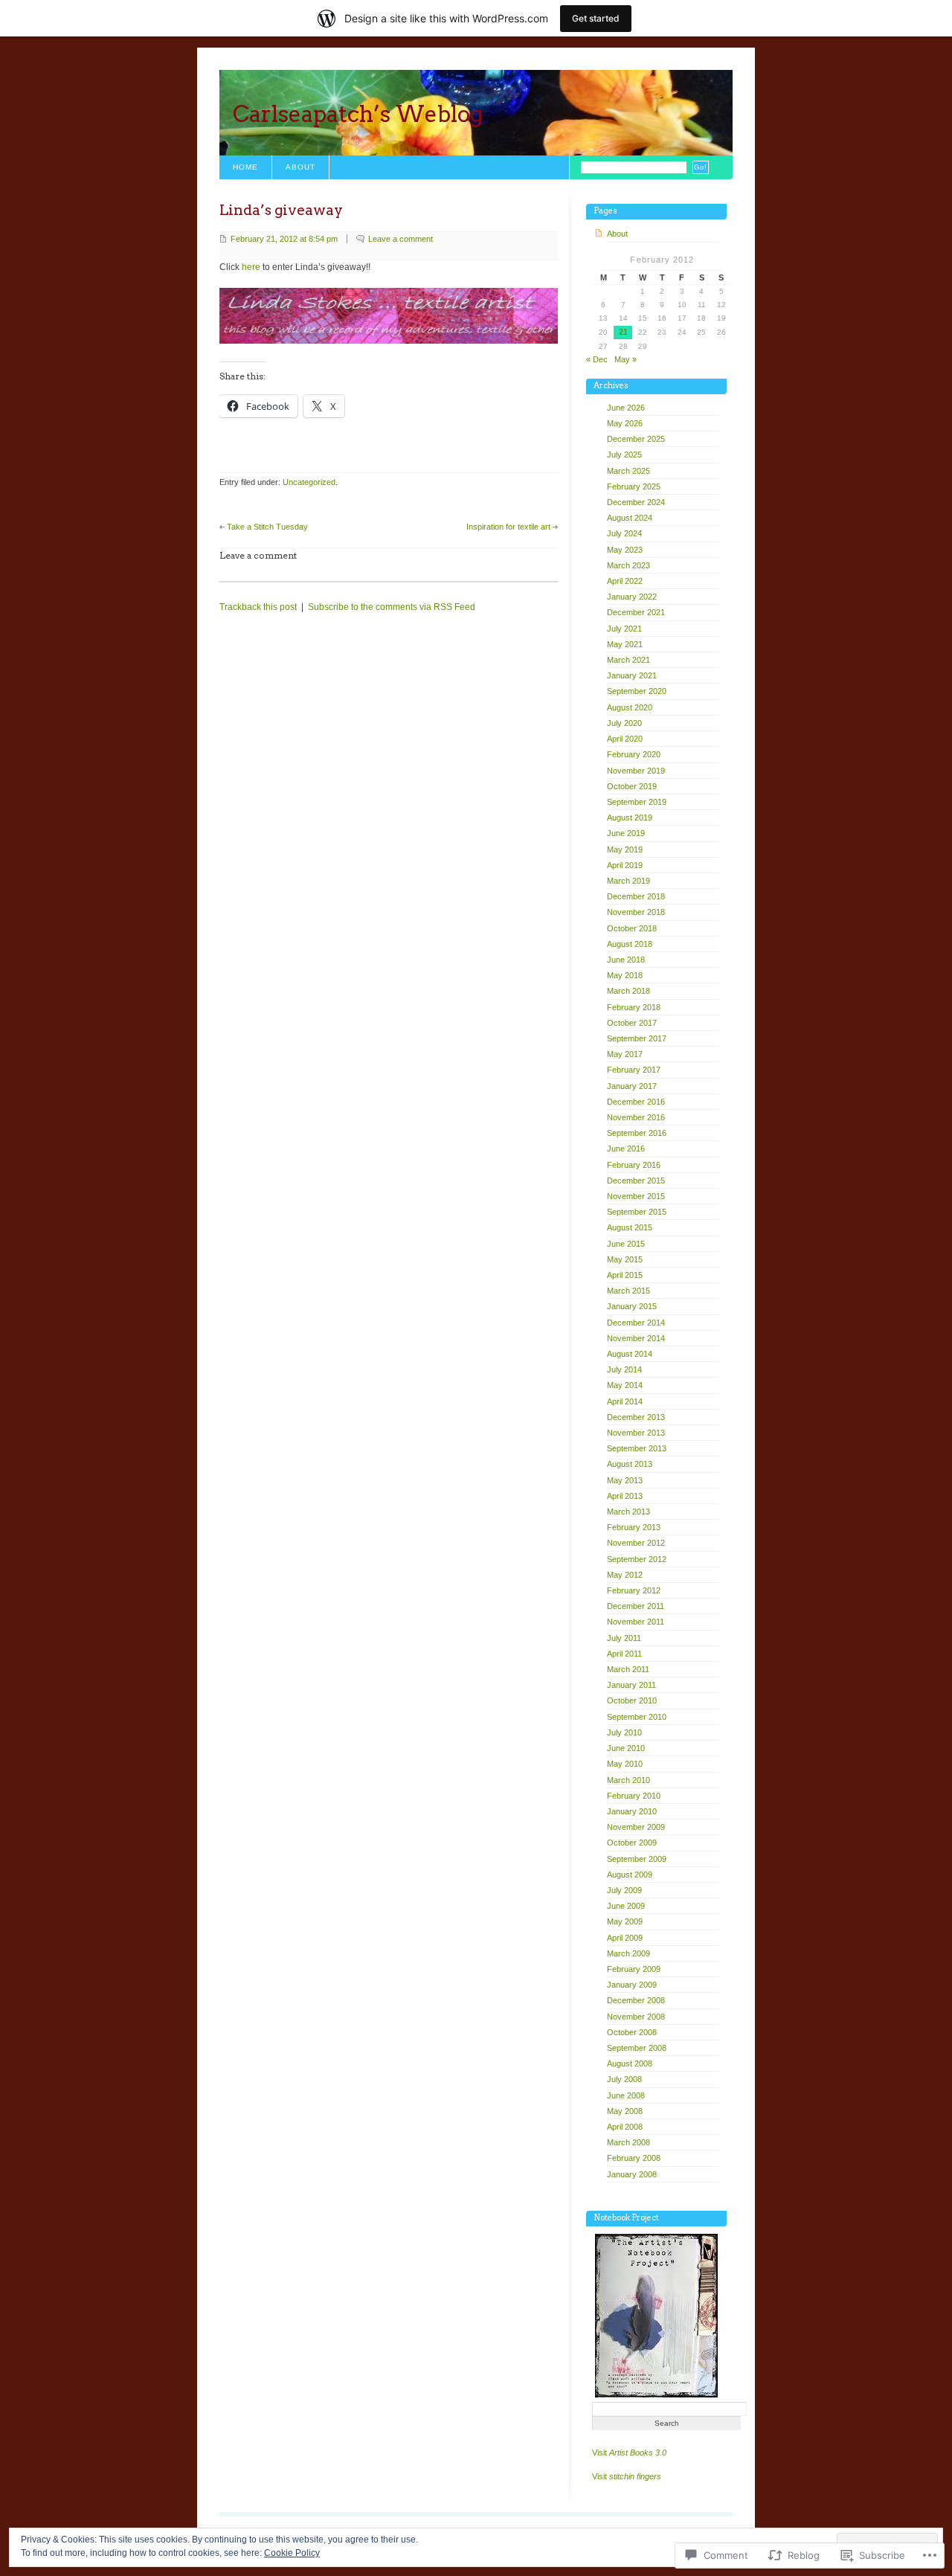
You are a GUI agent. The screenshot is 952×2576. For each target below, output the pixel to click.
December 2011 (636, 1606)
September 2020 (637, 691)
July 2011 (624, 1638)
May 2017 (625, 1054)
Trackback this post (258, 607)
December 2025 (636, 439)
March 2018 (628, 991)
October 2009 (632, 1843)
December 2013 (636, 1417)
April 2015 (625, 1275)
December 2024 (636, 502)
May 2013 (625, 1480)
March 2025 (628, 471)
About (300, 167)
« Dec (597, 359)
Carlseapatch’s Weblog (358, 114)
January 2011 (631, 1685)
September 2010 (637, 1717)
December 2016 (636, 1102)
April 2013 (625, 1496)
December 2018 (636, 896)
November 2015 (636, 1196)
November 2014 (636, 1338)
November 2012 (636, 1543)
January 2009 (632, 1985)
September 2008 (637, 2048)
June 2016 (626, 1149)
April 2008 (625, 2127)
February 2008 (634, 2158)
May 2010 (625, 1764)
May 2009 (625, 1921)
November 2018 (636, 912)
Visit (629, 2453)
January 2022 (632, 597)
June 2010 (626, 1748)
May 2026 (625, 423)
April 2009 (625, 1938)
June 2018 (626, 960)
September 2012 (637, 1559)
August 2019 (630, 818)
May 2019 (625, 849)
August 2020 (630, 707)
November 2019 (636, 771)
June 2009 (626, 1906)
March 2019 (628, 881)
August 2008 (630, 2063)
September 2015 (637, 1212)
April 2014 (625, 1401)
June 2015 (626, 1244)
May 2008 (625, 2111)
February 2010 (634, 1796)
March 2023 (628, 565)
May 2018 (625, 975)
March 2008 (628, 2142)
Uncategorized (309, 482)
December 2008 (636, 2000)
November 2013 (636, 1433)
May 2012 (625, 1575)
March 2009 (628, 1953)
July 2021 (624, 629)
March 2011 (628, 1669)
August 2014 (630, 1354)
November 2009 (636, 1827)
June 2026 (626, 408)
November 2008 (636, 2017)
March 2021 (628, 660)
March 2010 (628, 1780)
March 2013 (628, 1512)
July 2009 (624, 1890)
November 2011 (636, 1622)
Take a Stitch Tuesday (267, 527)
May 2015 (625, 1259)
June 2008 (626, 2095)
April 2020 (625, 739)
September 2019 (637, 802)
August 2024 (630, 518)
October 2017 (632, 1023)
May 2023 (625, 550)
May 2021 (625, 644)
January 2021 (632, 675)
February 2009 (634, 1969)
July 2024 (624, 533)
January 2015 (632, 1306)
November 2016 (636, 1117)
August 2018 (630, 944)
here (251, 267)
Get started (596, 18)
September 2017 (637, 1038)
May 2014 (625, 1385)
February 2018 (634, 1007)
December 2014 (636, 1323)
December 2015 (636, 1181)
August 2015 (630, 1227)
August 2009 (630, 1875)
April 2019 (625, 865)
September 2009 (637, 1859)
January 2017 (632, 1086)
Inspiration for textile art (508, 527)
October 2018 (632, 928)
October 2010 (632, 1700)
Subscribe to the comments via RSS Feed (392, 607)
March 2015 (628, 1291)
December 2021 (636, 612)
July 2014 (624, 1369)
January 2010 (632, 1811)
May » (625, 359)
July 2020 (624, 723)
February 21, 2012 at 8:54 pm (284, 239)
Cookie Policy (292, 2553)
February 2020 (634, 754)
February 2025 (634, 486)
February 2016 (634, 1165)
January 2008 (632, 2174)
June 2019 (626, 833)
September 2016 (637, 1133)
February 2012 (634, 1590)
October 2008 (632, 2032)
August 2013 (630, 1464)
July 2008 (624, 2079)
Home (245, 167)
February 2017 (634, 1070)
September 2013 (637, 1448)
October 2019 (632, 786)
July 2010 (624, 1732)
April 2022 (625, 581)
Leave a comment (401, 239)
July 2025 (624, 455)
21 (623, 332)
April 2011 (624, 1654)
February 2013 (634, 1527)
